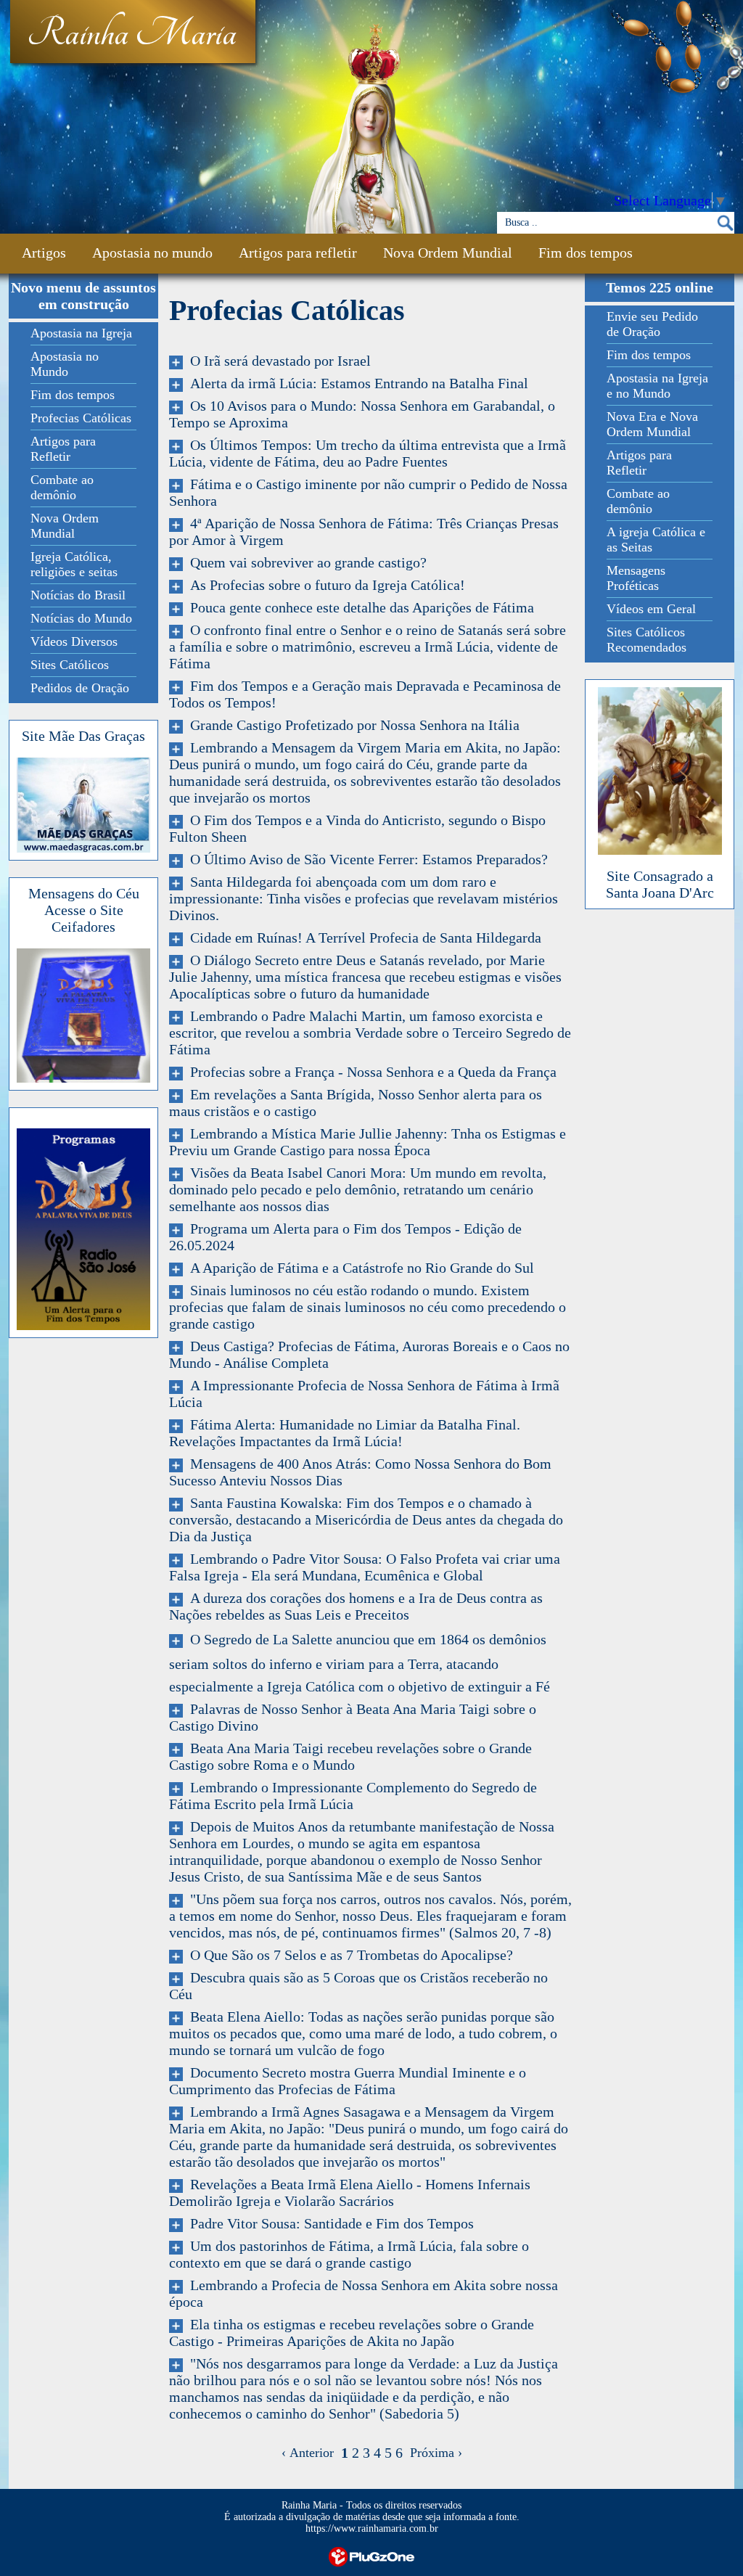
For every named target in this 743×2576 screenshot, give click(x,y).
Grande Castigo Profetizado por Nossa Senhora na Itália (351, 725)
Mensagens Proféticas (636, 578)
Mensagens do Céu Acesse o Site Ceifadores (84, 910)
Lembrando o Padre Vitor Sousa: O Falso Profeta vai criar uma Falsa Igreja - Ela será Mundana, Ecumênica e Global (365, 1567)
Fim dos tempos (586, 253)
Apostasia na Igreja (81, 333)
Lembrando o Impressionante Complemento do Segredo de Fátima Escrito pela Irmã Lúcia (353, 1796)
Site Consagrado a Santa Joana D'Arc (660, 884)
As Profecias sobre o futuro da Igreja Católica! (324, 585)
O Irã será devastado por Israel (277, 361)
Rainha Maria (132, 34)
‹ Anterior (311, 2453)
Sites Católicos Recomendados (646, 640)
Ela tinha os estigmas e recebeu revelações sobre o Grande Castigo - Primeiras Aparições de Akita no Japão (352, 2333)
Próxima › (432, 2453)
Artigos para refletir (298, 253)
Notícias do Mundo (81, 618)
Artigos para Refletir (63, 449)
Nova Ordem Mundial (448, 253)
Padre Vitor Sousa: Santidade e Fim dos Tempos (328, 2223)
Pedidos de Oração (80, 688)
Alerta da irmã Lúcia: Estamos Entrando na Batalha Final (356, 383)
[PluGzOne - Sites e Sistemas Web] (371, 2555)
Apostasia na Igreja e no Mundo (657, 386)
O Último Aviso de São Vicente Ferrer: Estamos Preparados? (365, 859)
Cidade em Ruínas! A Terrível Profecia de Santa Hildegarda (362, 938)
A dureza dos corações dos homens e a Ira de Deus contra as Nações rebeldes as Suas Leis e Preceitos (356, 1606)
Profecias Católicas (81, 418)
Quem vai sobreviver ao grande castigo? (305, 562)
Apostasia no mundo (152, 253)
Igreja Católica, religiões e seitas (74, 564)
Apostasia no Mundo (65, 364)
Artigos (44, 253)
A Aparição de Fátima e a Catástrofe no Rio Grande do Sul (358, 1268)
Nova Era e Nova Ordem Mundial (652, 424)
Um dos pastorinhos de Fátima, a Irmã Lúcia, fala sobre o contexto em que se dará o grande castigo (349, 2254)
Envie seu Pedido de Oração (652, 324)
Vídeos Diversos (74, 641)
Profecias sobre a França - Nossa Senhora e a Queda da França (370, 1072)
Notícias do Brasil (78, 595)
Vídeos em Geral (651, 609)
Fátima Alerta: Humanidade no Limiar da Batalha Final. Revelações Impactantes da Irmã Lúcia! (345, 1433)
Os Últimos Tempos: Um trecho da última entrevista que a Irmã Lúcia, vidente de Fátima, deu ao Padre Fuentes (368, 453)
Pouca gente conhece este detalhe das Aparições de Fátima (358, 607)
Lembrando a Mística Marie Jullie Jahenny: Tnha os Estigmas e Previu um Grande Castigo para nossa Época (368, 1142)
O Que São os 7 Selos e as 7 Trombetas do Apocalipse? (348, 1955)
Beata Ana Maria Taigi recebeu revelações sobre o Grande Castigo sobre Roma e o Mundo (350, 1756)
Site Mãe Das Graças (83, 736)
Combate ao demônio (62, 487)
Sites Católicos (70, 665)
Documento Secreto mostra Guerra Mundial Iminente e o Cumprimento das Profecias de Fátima (348, 2081)
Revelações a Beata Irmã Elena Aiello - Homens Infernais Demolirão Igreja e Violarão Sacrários (350, 2193)
